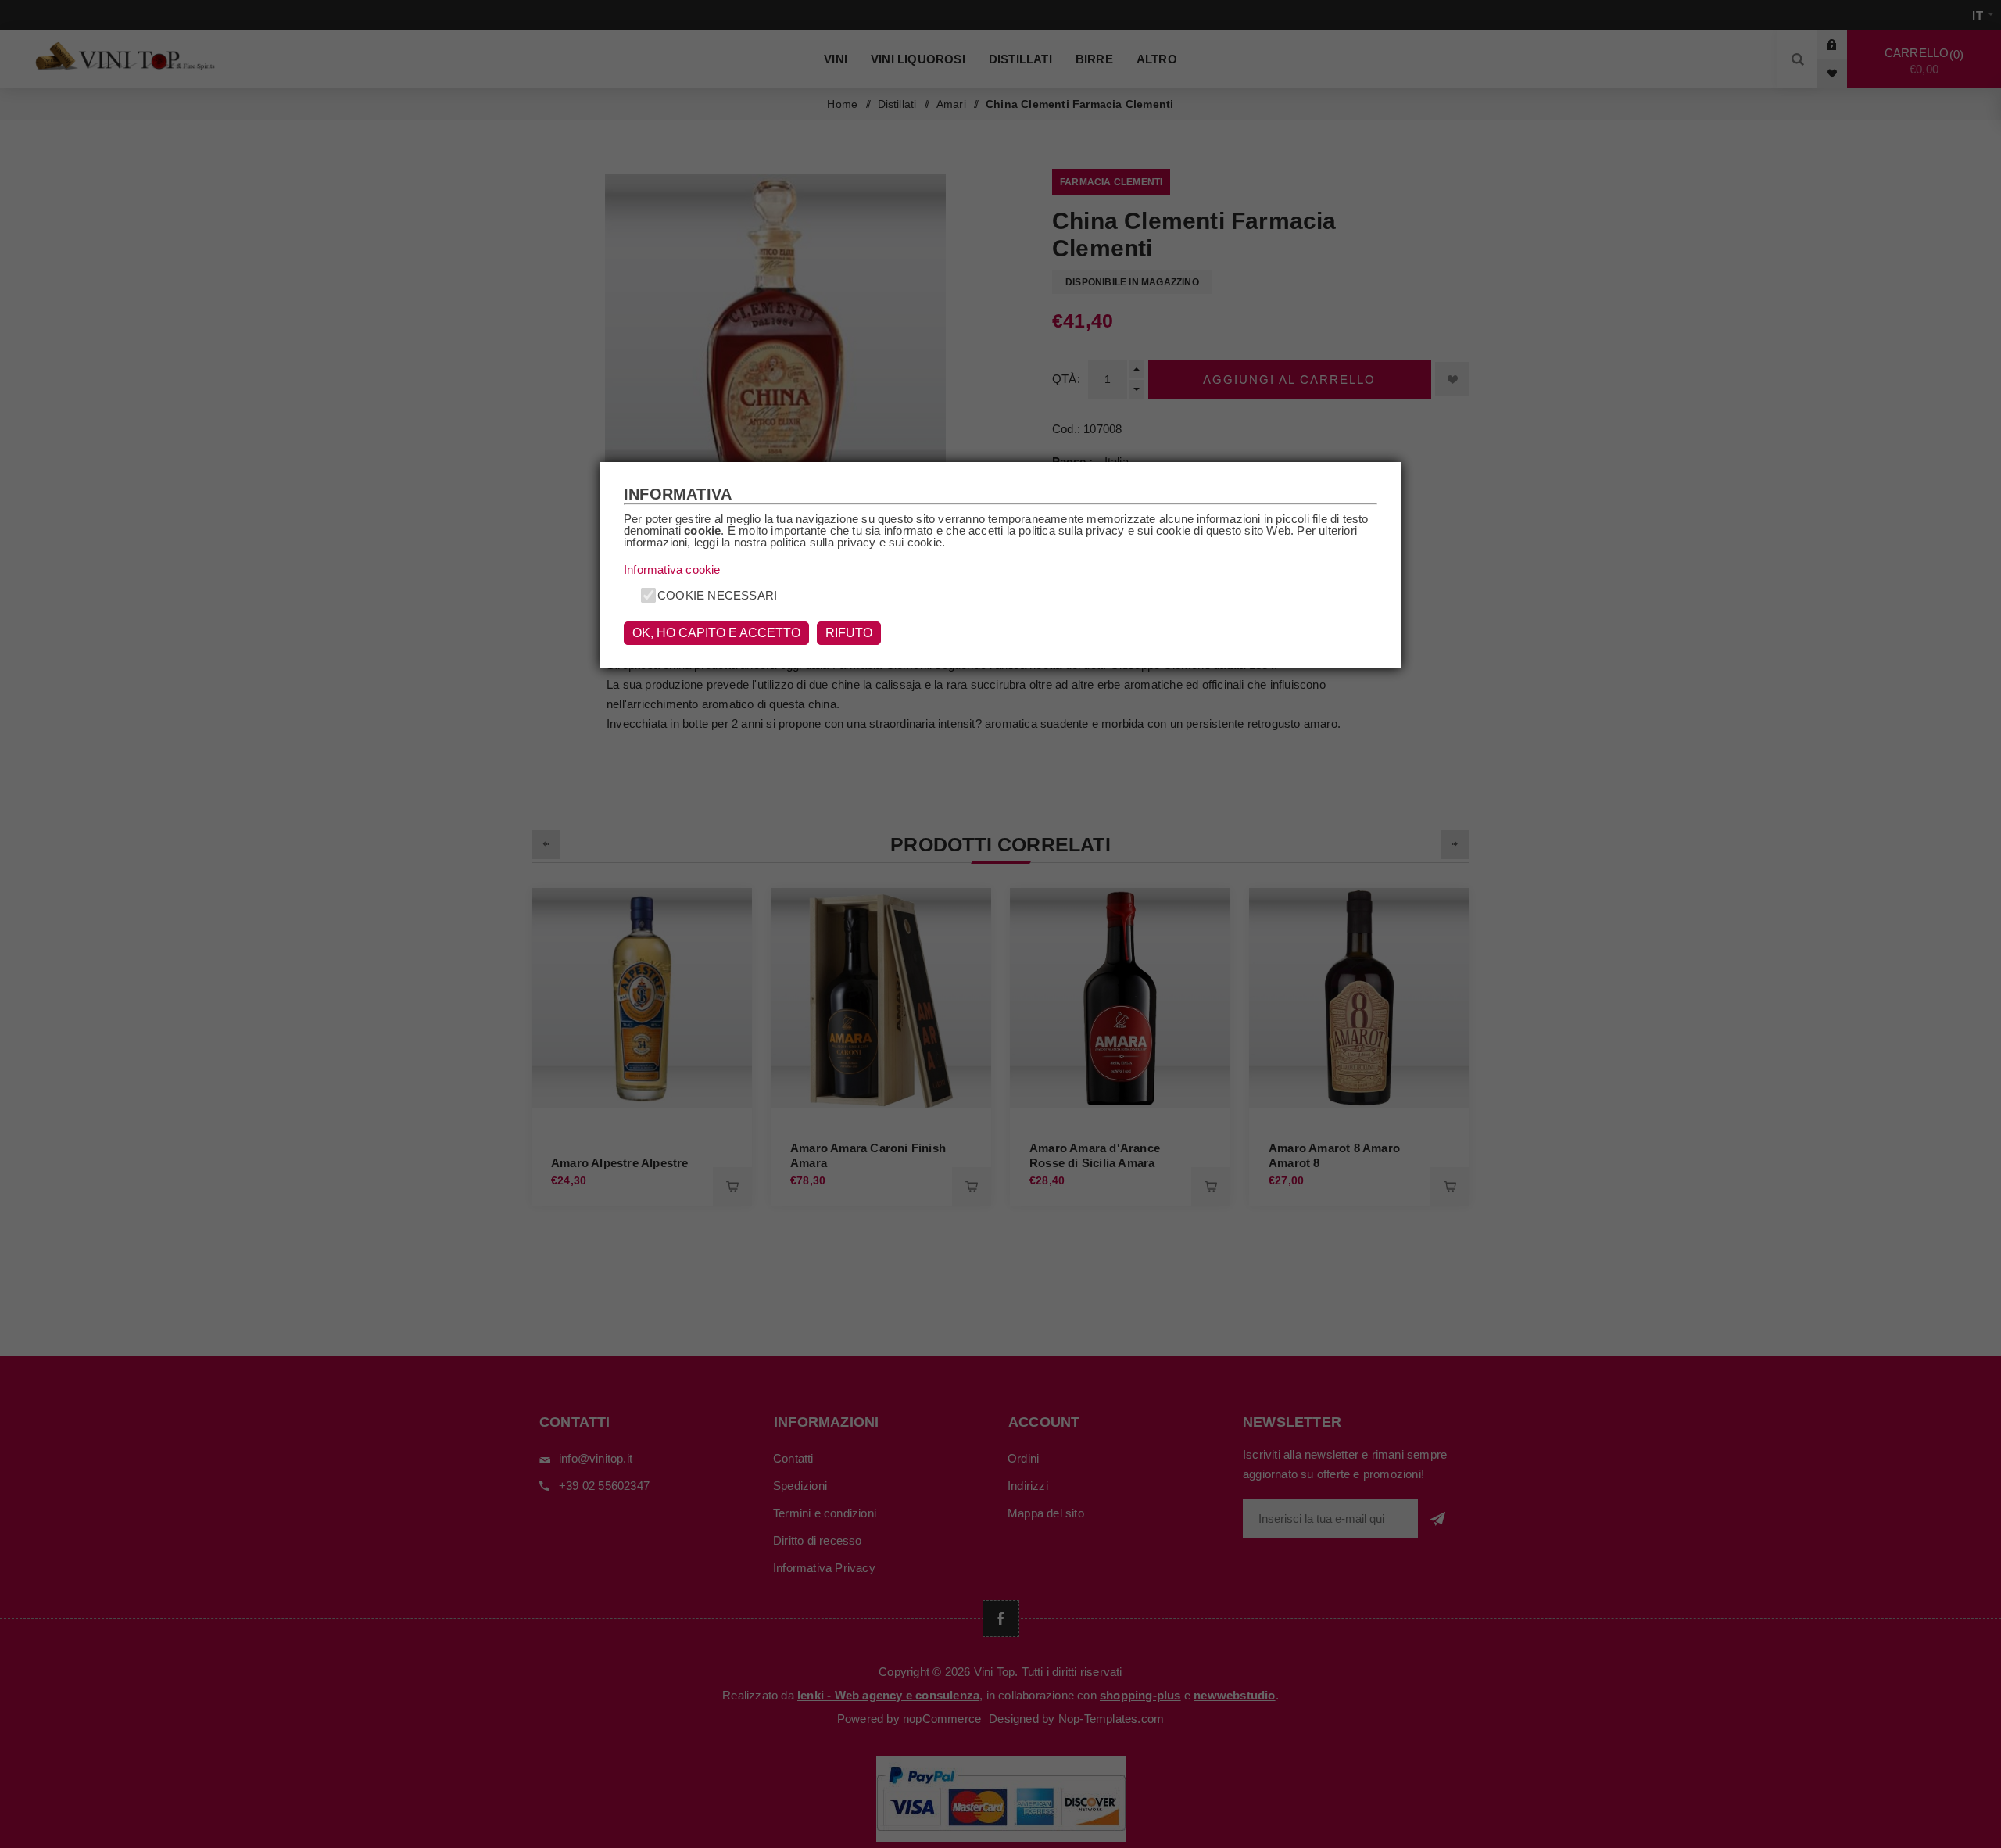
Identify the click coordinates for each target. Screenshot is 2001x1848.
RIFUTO (849, 633)
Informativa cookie (672, 569)
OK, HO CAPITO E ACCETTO (716, 633)
